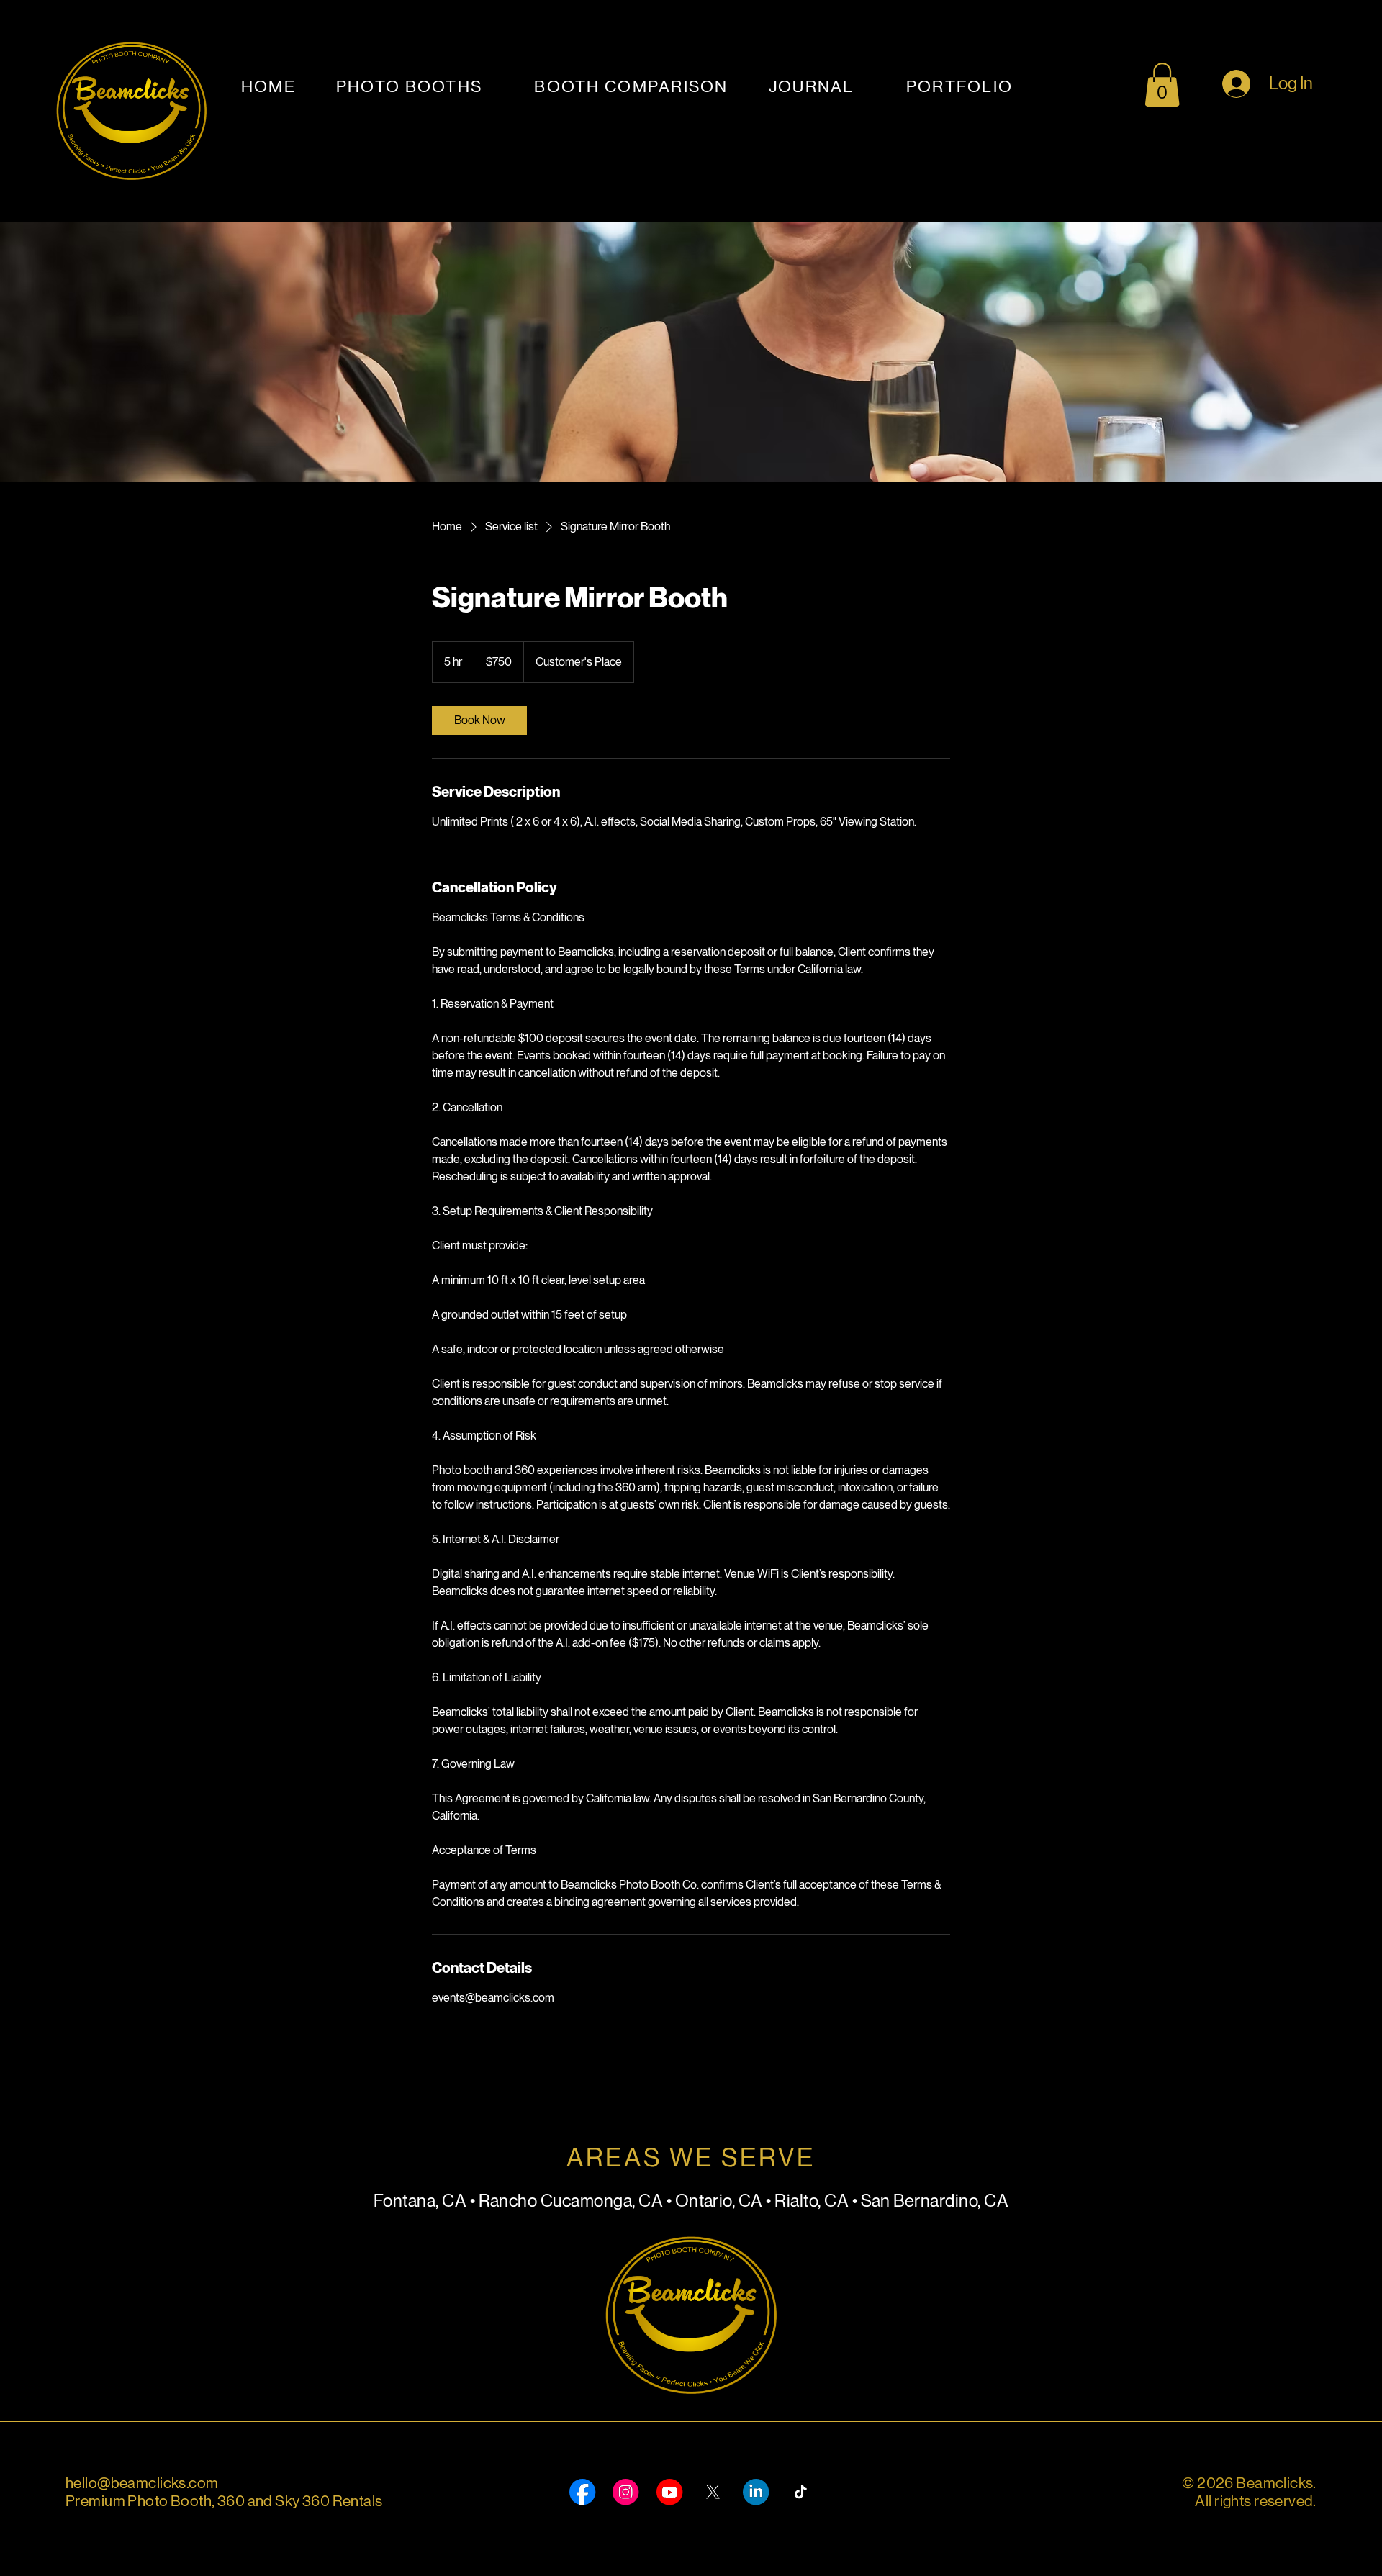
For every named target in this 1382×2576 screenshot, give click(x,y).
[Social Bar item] (582, 2492)
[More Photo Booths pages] (489, 87)
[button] (1162, 85)
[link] (479, 720)
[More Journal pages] (862, 87)
